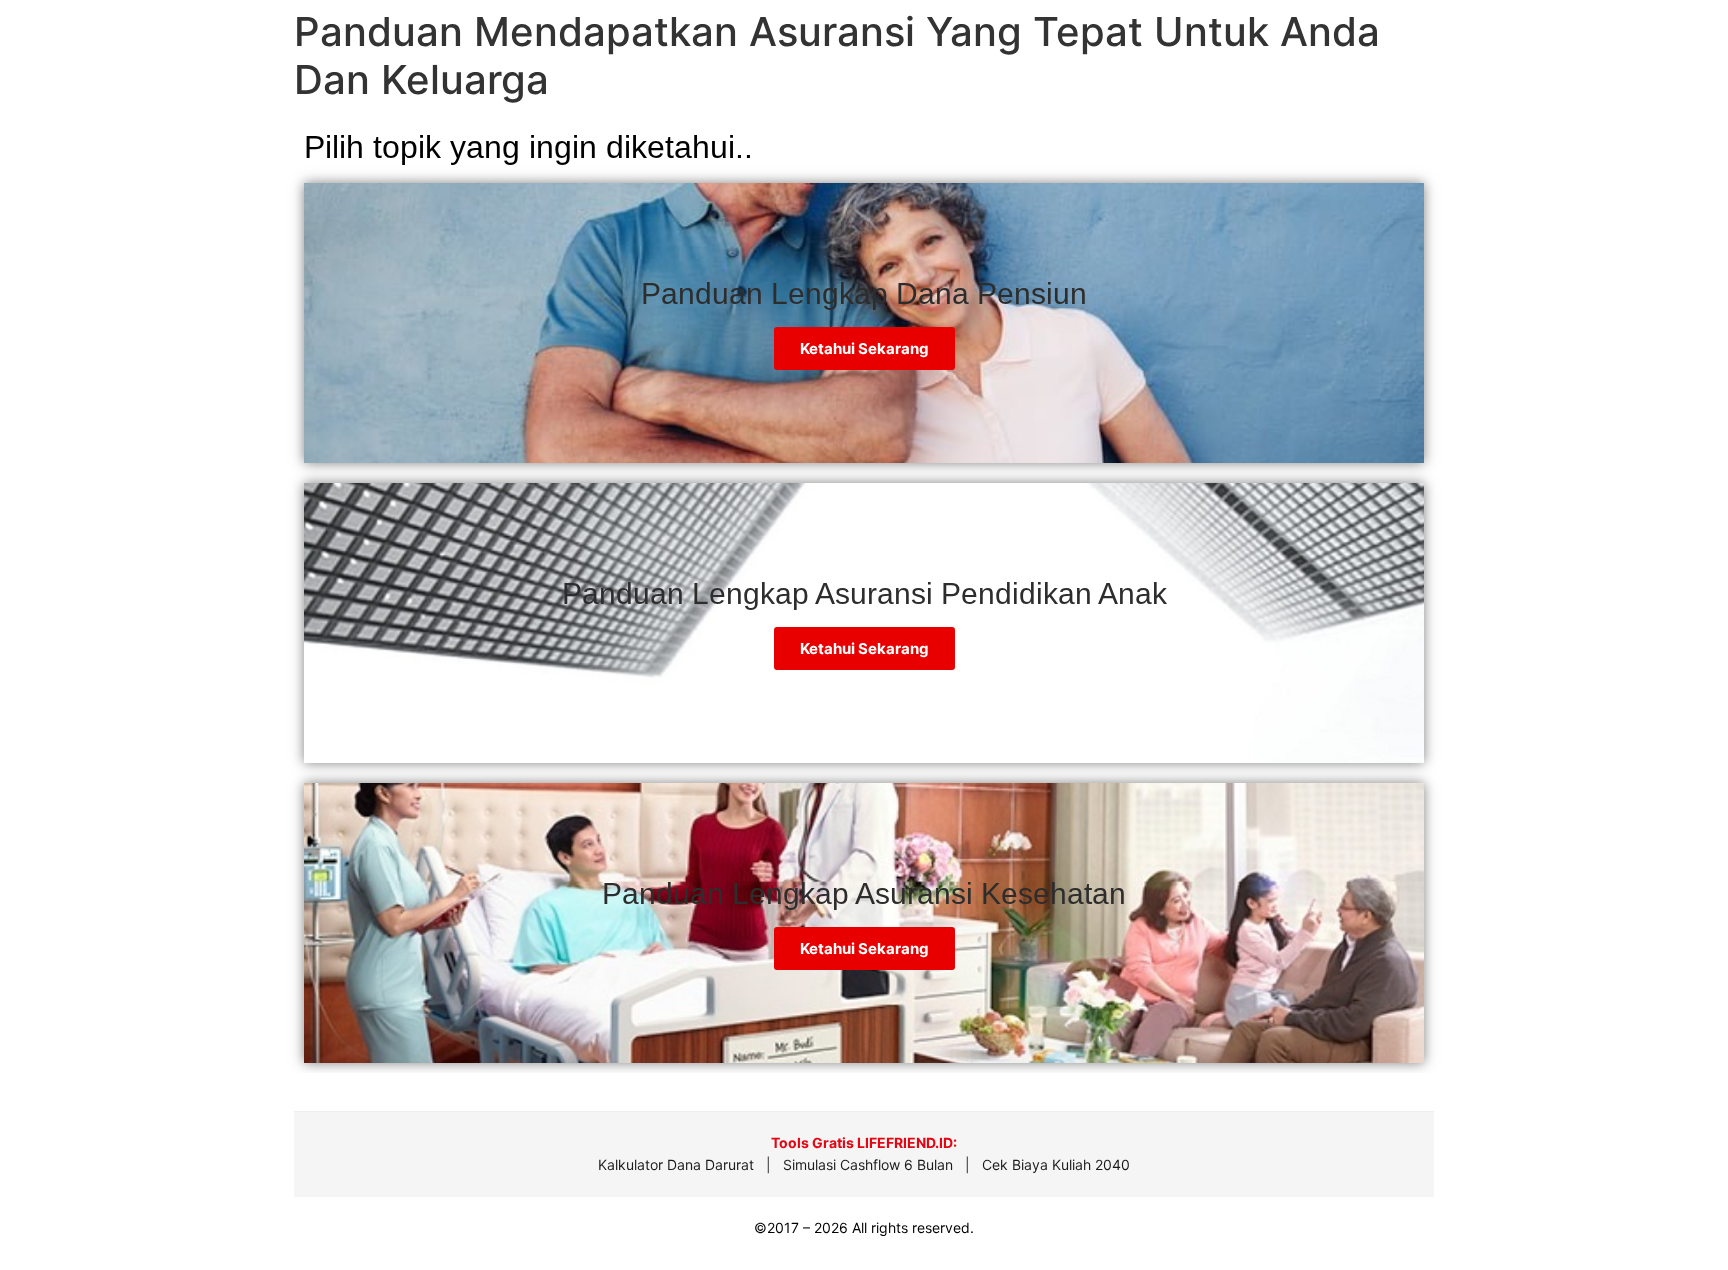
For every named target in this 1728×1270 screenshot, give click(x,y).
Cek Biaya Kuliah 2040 (1056, 1164)
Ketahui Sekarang (864, 648)
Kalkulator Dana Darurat (676, 1164)
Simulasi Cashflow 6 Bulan (868, 1164)
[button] (1669, 1209)
